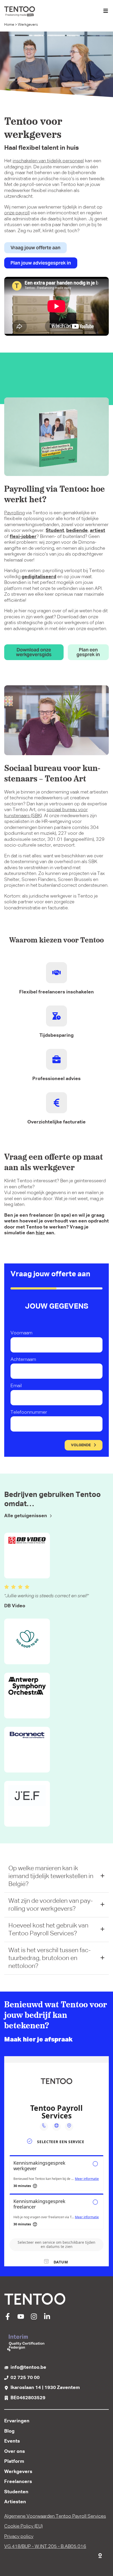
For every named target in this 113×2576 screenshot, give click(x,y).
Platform (14, 2461)
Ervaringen (17, 2421)
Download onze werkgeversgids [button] (34, 652)
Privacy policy (19, 2537)
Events (12, 2441)
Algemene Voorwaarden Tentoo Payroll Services (55, 2516)
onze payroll (17, 213)
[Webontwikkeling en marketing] (100, 2554)
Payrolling (14, 513)
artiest (97, 531)
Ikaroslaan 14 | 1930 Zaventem (45, 2388)
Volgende (81, 1445)
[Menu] (106, 11)
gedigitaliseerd (39, 577)
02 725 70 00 (25, 2378)
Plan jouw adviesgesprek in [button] (41, 263)
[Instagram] (34, 2319)
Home (9, 25)
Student (55, 531)
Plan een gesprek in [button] (88, 652)
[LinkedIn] (47, 2319)
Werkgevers (18, 2472)
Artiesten (15, 2502)
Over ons (15, 2451)
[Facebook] (8, 2319)
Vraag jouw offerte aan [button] (35, 248)
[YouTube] (21, 2319)
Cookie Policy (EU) (23, 2526)
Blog (9, 2431)
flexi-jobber (23, 537)
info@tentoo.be (28, 2367)
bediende (77, 531)
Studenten (16, 2492)
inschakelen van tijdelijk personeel (48, 161)
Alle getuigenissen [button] (26, 1516)
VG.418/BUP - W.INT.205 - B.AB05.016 (45, 2547)
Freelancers (18, 2482)
